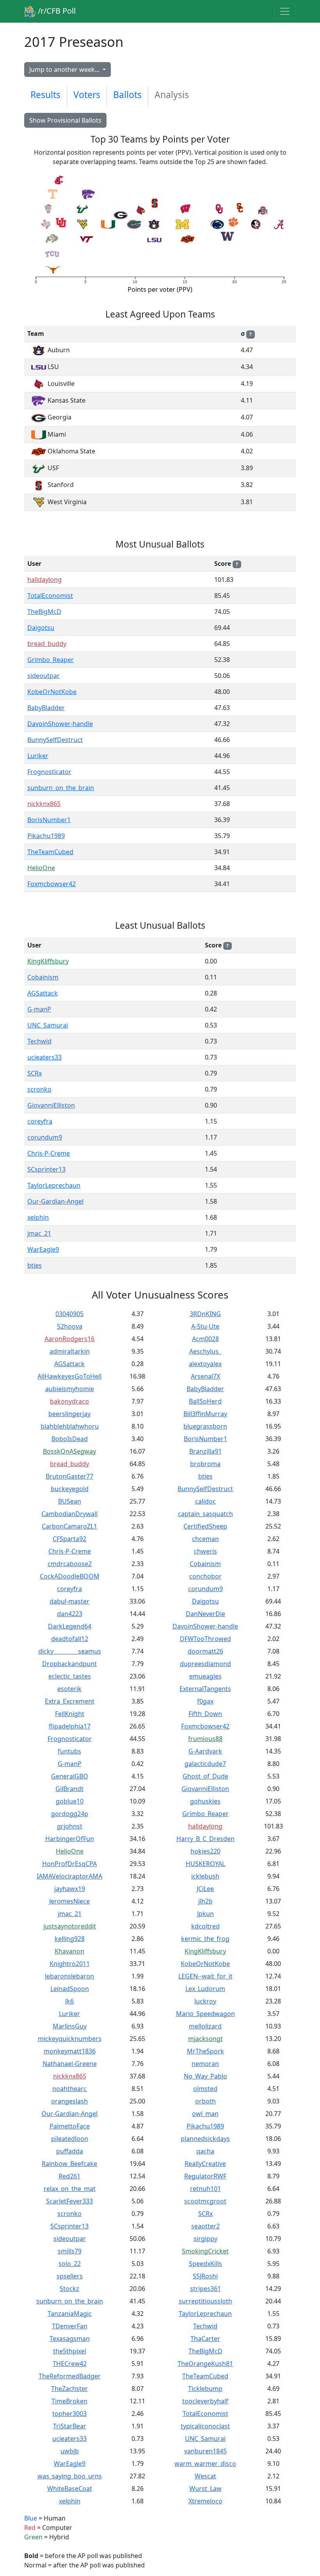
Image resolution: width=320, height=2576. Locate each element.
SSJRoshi (205, 2276)
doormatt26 (205, 1651)
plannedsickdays (205, 2139)
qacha (205, 2151)
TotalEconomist (50, 596)
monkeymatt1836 (70, 2051)
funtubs (69, 1751)
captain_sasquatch (205, 1514)
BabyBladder (46, 708)
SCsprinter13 (46, 1169)
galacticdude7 (205, 1764)
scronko (39, 1089)
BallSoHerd (205, 1401)
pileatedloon (70, 2139)
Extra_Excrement (70, 1701)
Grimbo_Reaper (51, 660)
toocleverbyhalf (205, 2401)
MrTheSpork (205, 2051)
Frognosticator (49, 772)
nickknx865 (44, 804)
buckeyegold (70, 1489)
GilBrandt (69, 1789)
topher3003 (69, 2414)
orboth (205, 2101)
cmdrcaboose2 (70, 1564)
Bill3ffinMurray (205, 1414)
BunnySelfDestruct (55, 740)
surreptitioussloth (205, 2301)
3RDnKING (205, 1314)
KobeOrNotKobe (52, 692)
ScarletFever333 (69, 2201)
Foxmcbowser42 (52, 884)
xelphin (38, 1217)
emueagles (205, 1676)
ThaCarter (205, 2339)
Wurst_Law (205, 2489)
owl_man (205, 2114)
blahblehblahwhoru (70, 1426)
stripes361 (205, 2289)
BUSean (70, 1501)
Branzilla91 (205, 1451)
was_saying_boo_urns (70, 2476)
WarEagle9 (43, 1249)
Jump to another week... (65, 70)
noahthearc (69, 2089)
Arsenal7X (205, 1376)
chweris (205, 1551)
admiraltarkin (70, 1351)
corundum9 (45, 1137)
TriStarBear (70, 2426)
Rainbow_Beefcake (69, 2164)
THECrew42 (70, 2364)
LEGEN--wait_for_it (205, 1976)
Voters (87, 95)
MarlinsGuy (70, 2026)
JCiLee (205, 1889)
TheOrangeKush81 (205, 2364)
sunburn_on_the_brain (61, 788)
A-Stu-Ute (205, 1326)
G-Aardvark (205, 1751)
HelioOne (41, 868)
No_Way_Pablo (205, 2076)
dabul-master (69, 1601)
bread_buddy (47, 644)
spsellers (70, 2276)
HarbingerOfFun (70, 1839)
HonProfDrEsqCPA (69, 1864)
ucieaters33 (44, 1057)
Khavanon (69, 1951)
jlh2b (205, 1901)
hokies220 (205, 1851)
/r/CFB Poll (56, 11)
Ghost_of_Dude (205, 1776)
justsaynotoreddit (70, 1926)
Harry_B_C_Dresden (205, 1839)
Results (45, 95)
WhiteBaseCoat (70, 2489)
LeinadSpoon (70, 1989)
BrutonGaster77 (69, 1476)
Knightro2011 (70, 1964)
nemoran (205, 2064)
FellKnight (70, 1714)
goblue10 (70, 1801)
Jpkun (205, 1914)
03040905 (69, 1314)
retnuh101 (205, 2189)
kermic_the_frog (205, 1939)
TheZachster (69, 2389)
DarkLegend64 (70, 1626)
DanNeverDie (205, 1614)
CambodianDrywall (69, 1514)
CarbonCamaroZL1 (69, 1526)
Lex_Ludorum (205, 1989)
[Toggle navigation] (285, 11)
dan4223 (70, 1614)
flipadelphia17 (70, 1726)
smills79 (70, 2251)
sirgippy (205, 2239)
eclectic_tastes (70, 1676)
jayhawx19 (70, 1889)
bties (35, 1265)
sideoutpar (44, 676)
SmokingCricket (205, 2251)
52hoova (70, 1326)
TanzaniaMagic (70, 2314)
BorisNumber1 (49, 820)
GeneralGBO (70, 1776)
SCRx (35, 1073)
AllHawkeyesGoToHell (69, 1376)
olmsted (205, 2089)
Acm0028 (205, 1339)
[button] (46, 224)
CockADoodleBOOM (70, 1576)
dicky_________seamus (70, 1651)
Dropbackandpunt (69, 1664)
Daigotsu (41, 628)
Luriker (38, 756)
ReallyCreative (205, 2164)
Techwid (39, 1041)
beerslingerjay (69, 1414)
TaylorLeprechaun (54, 1185)
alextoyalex (205, 1364)
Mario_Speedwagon (205, 2014)
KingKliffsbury (48, 961)
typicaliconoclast (205, 2426)
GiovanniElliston (51, 1105)
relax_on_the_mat (70, 2189)
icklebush (205, 1876)
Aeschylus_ (205, 1351)
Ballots (127, 95)
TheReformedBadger (70, 2376)
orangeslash (69, 2101)
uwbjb (70, 2451)
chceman (205, 1539)
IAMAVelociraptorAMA (69, 1876)
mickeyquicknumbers (70, 2039)
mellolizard (205, 2026)
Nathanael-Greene (70, 2064)
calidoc (205, 1501)
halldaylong (44, 580)
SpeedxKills (205, 2264)
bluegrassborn (205, 1426)
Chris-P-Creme (49, 1153)
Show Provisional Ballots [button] (65, 120)
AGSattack (43, 993)
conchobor (205, 1576)
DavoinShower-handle (60, 724)
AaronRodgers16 (69, 1339)
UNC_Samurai (48, 1025)
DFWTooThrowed (205, 1639)
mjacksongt (205, 2039)
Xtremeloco (205, 2501)
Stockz (69, 2289)
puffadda (70, 2151)
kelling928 (70, 1939)
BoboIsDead (70, 1439)
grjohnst (70, 1826)
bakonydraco (69, 1401)
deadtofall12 (70, 1639)
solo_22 (70, 2264)
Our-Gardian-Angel (55, 1201)
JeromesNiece (69, 1901)
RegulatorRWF (205, 2176)
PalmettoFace (70, 2126)
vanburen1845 (205, 2451)
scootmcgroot (205, 2201)
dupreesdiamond (205, 1664)
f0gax (205, 1701)
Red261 (69, 2176)
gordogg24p (70, 1814)
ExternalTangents (205, 1689)
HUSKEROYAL (205, 1864)
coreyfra (40, 1121)
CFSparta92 (69, 1539)
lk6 (69, 2001)
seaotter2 (205, 2226)
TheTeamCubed (50, 852)
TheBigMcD (44, 612)
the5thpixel (70, 2351)
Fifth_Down (205, 1714)
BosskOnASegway (69, 1451)
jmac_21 (39, 1233)
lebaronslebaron (69, 1976)
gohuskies (205, 1801)
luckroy (205, 2001)
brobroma (205, 1464)
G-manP (39, 1009)
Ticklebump (205, 2389)
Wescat (205, 2476)
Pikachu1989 (46, 836)
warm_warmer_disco (205, 2464)
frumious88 (205, 1739)
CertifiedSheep (205, 1526)
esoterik (69, 1689)
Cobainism (43, 977)
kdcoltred (205, 1926)
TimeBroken (69, 2401)
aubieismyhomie (70, 1389)
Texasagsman (70, 2339)
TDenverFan (70, 2326)
